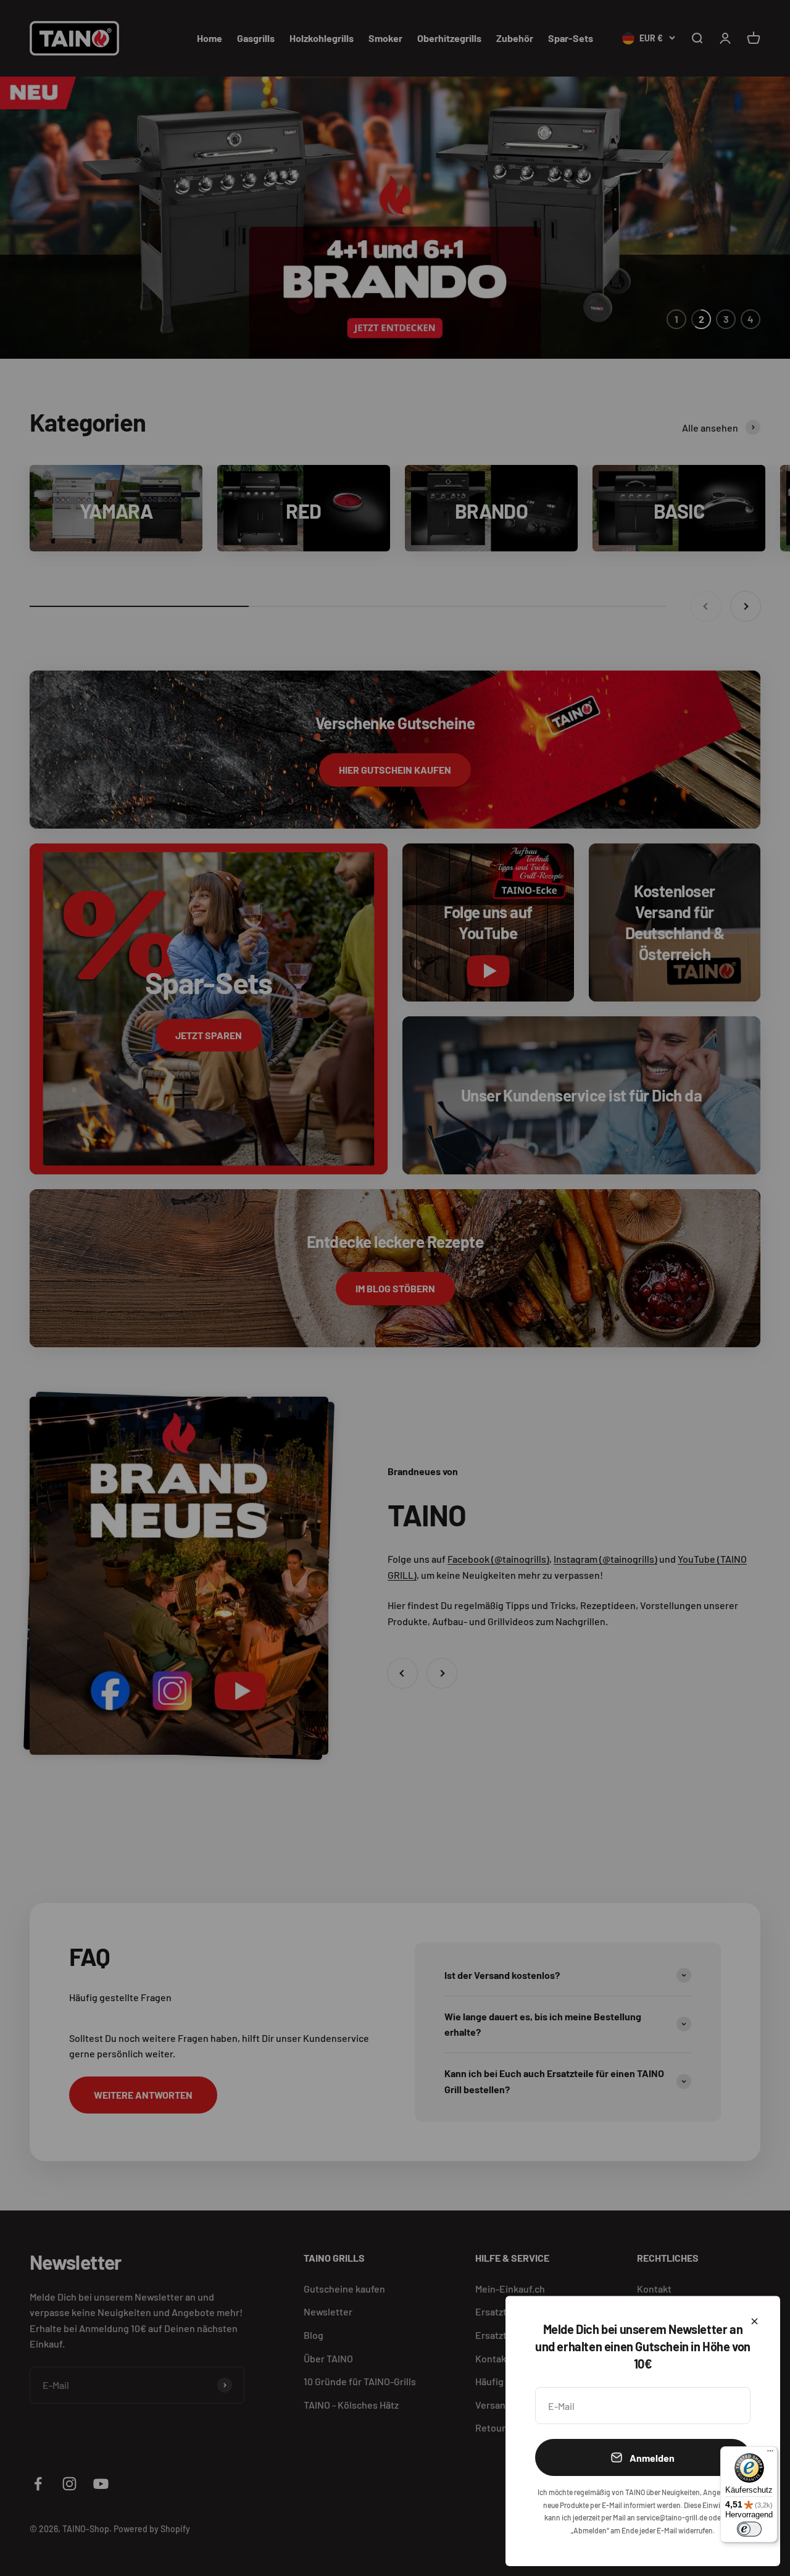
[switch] (749, 2529)
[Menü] (770, 2454)
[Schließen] (755, 2321)
